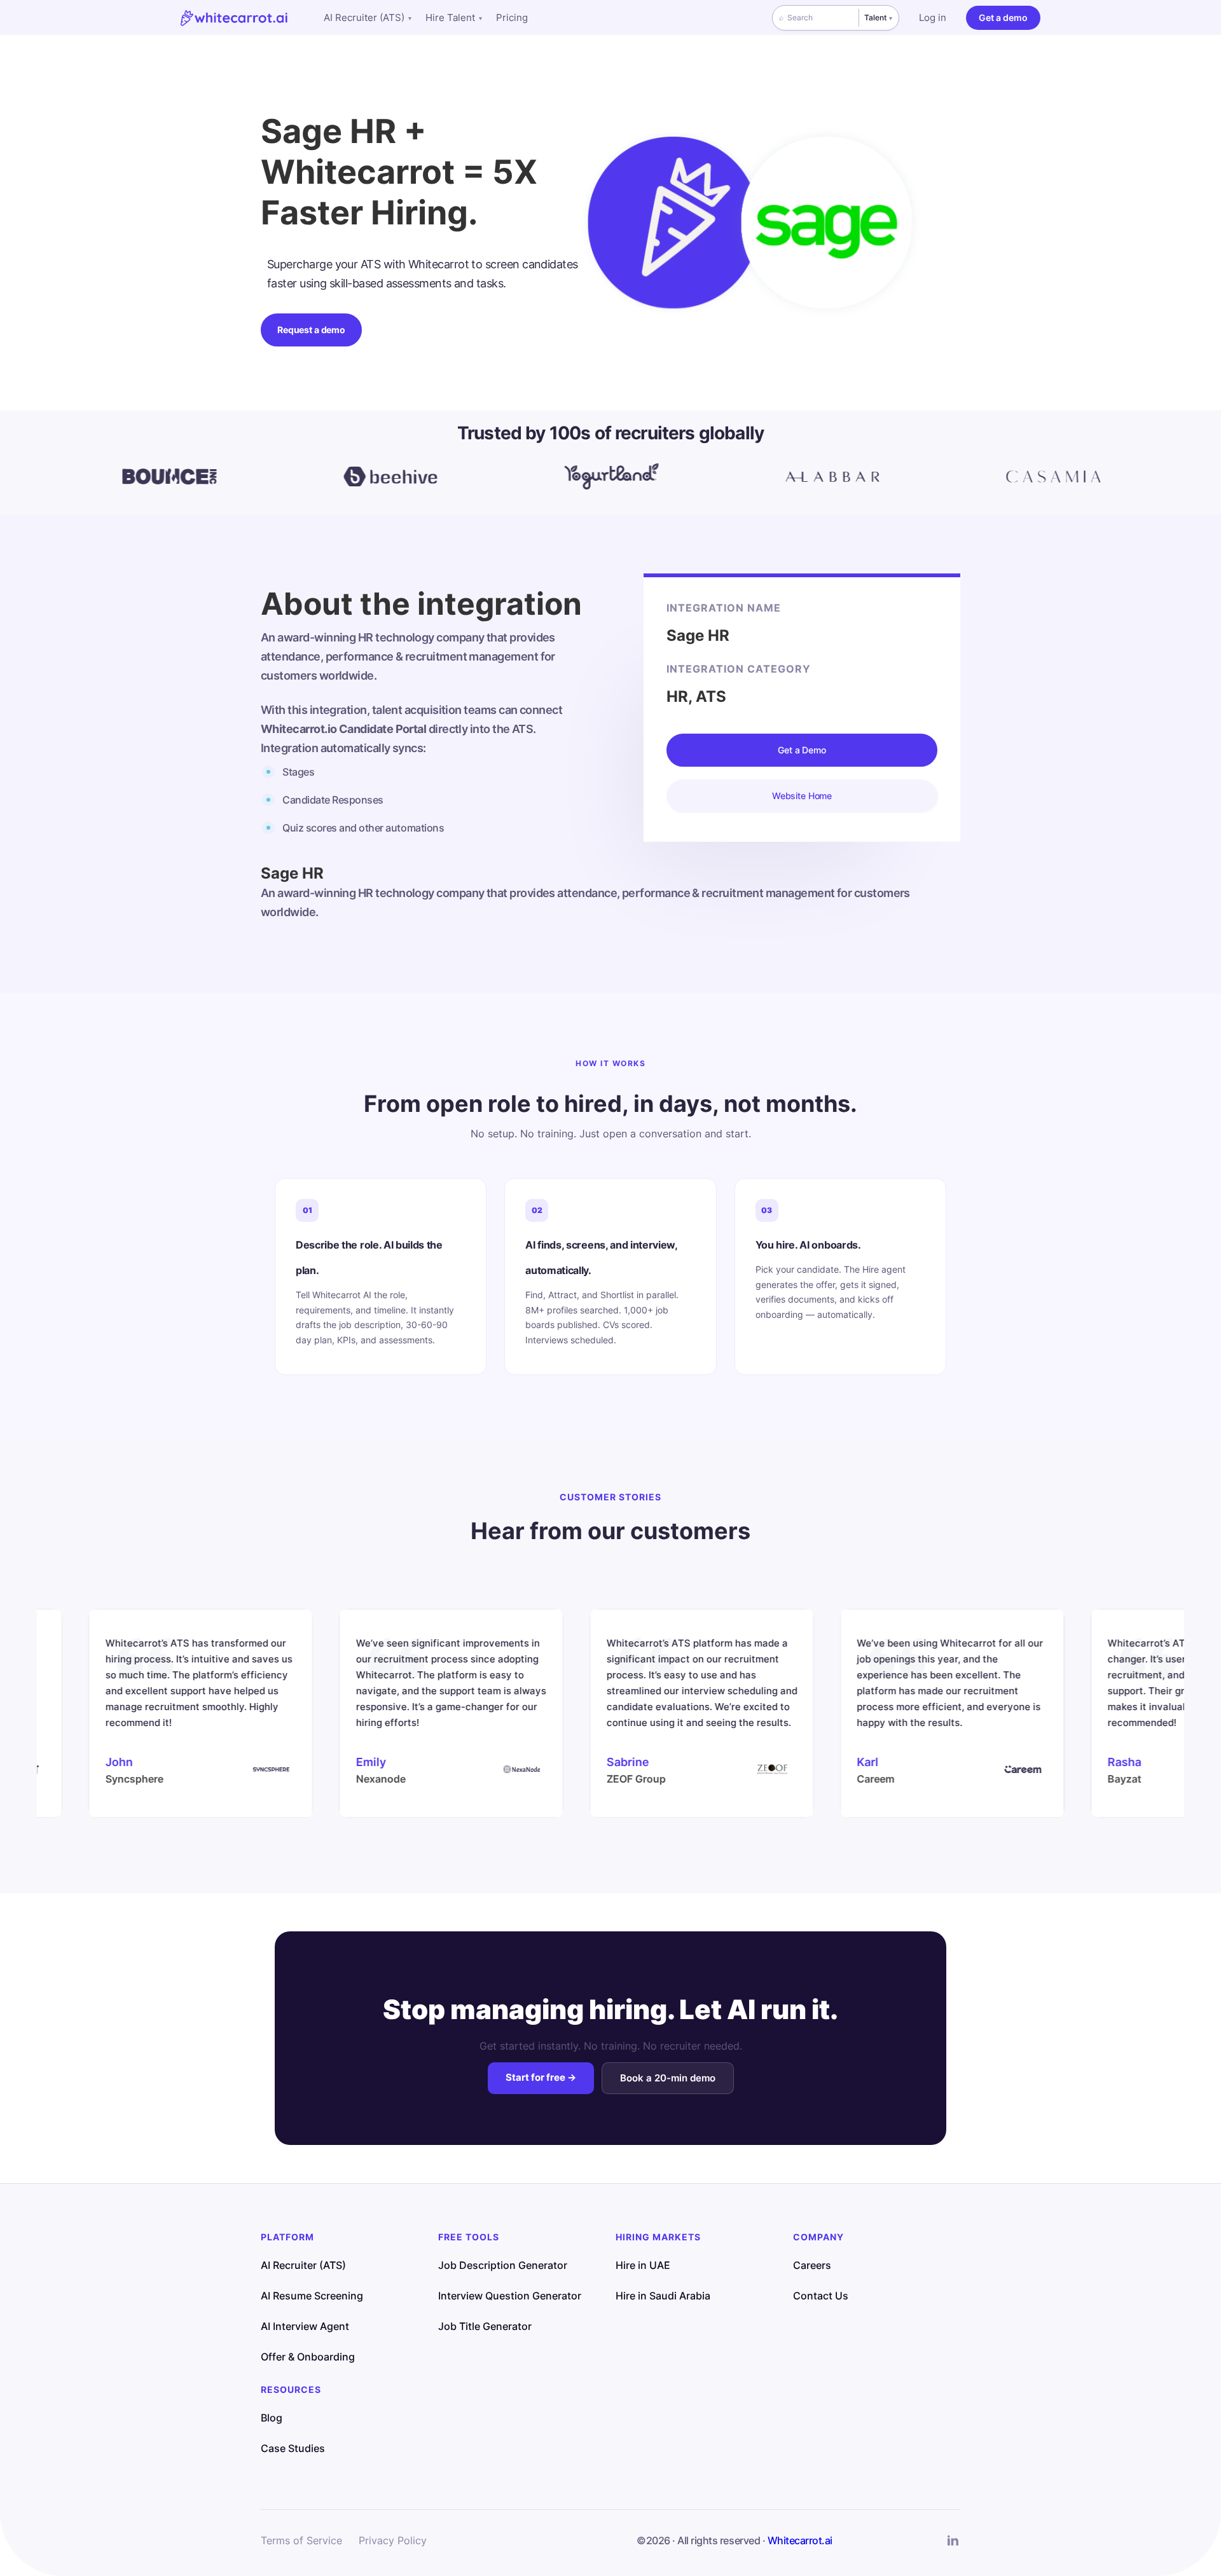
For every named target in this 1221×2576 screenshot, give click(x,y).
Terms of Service (301, 2540)
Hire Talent (454, 17)
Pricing (512, 17)
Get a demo (1003, 17)
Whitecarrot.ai (800, 2540)
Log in (933, 17)
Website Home (802, 796)
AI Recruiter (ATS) (368, 17)
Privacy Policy (393, 2540)
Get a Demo (802, 750)
